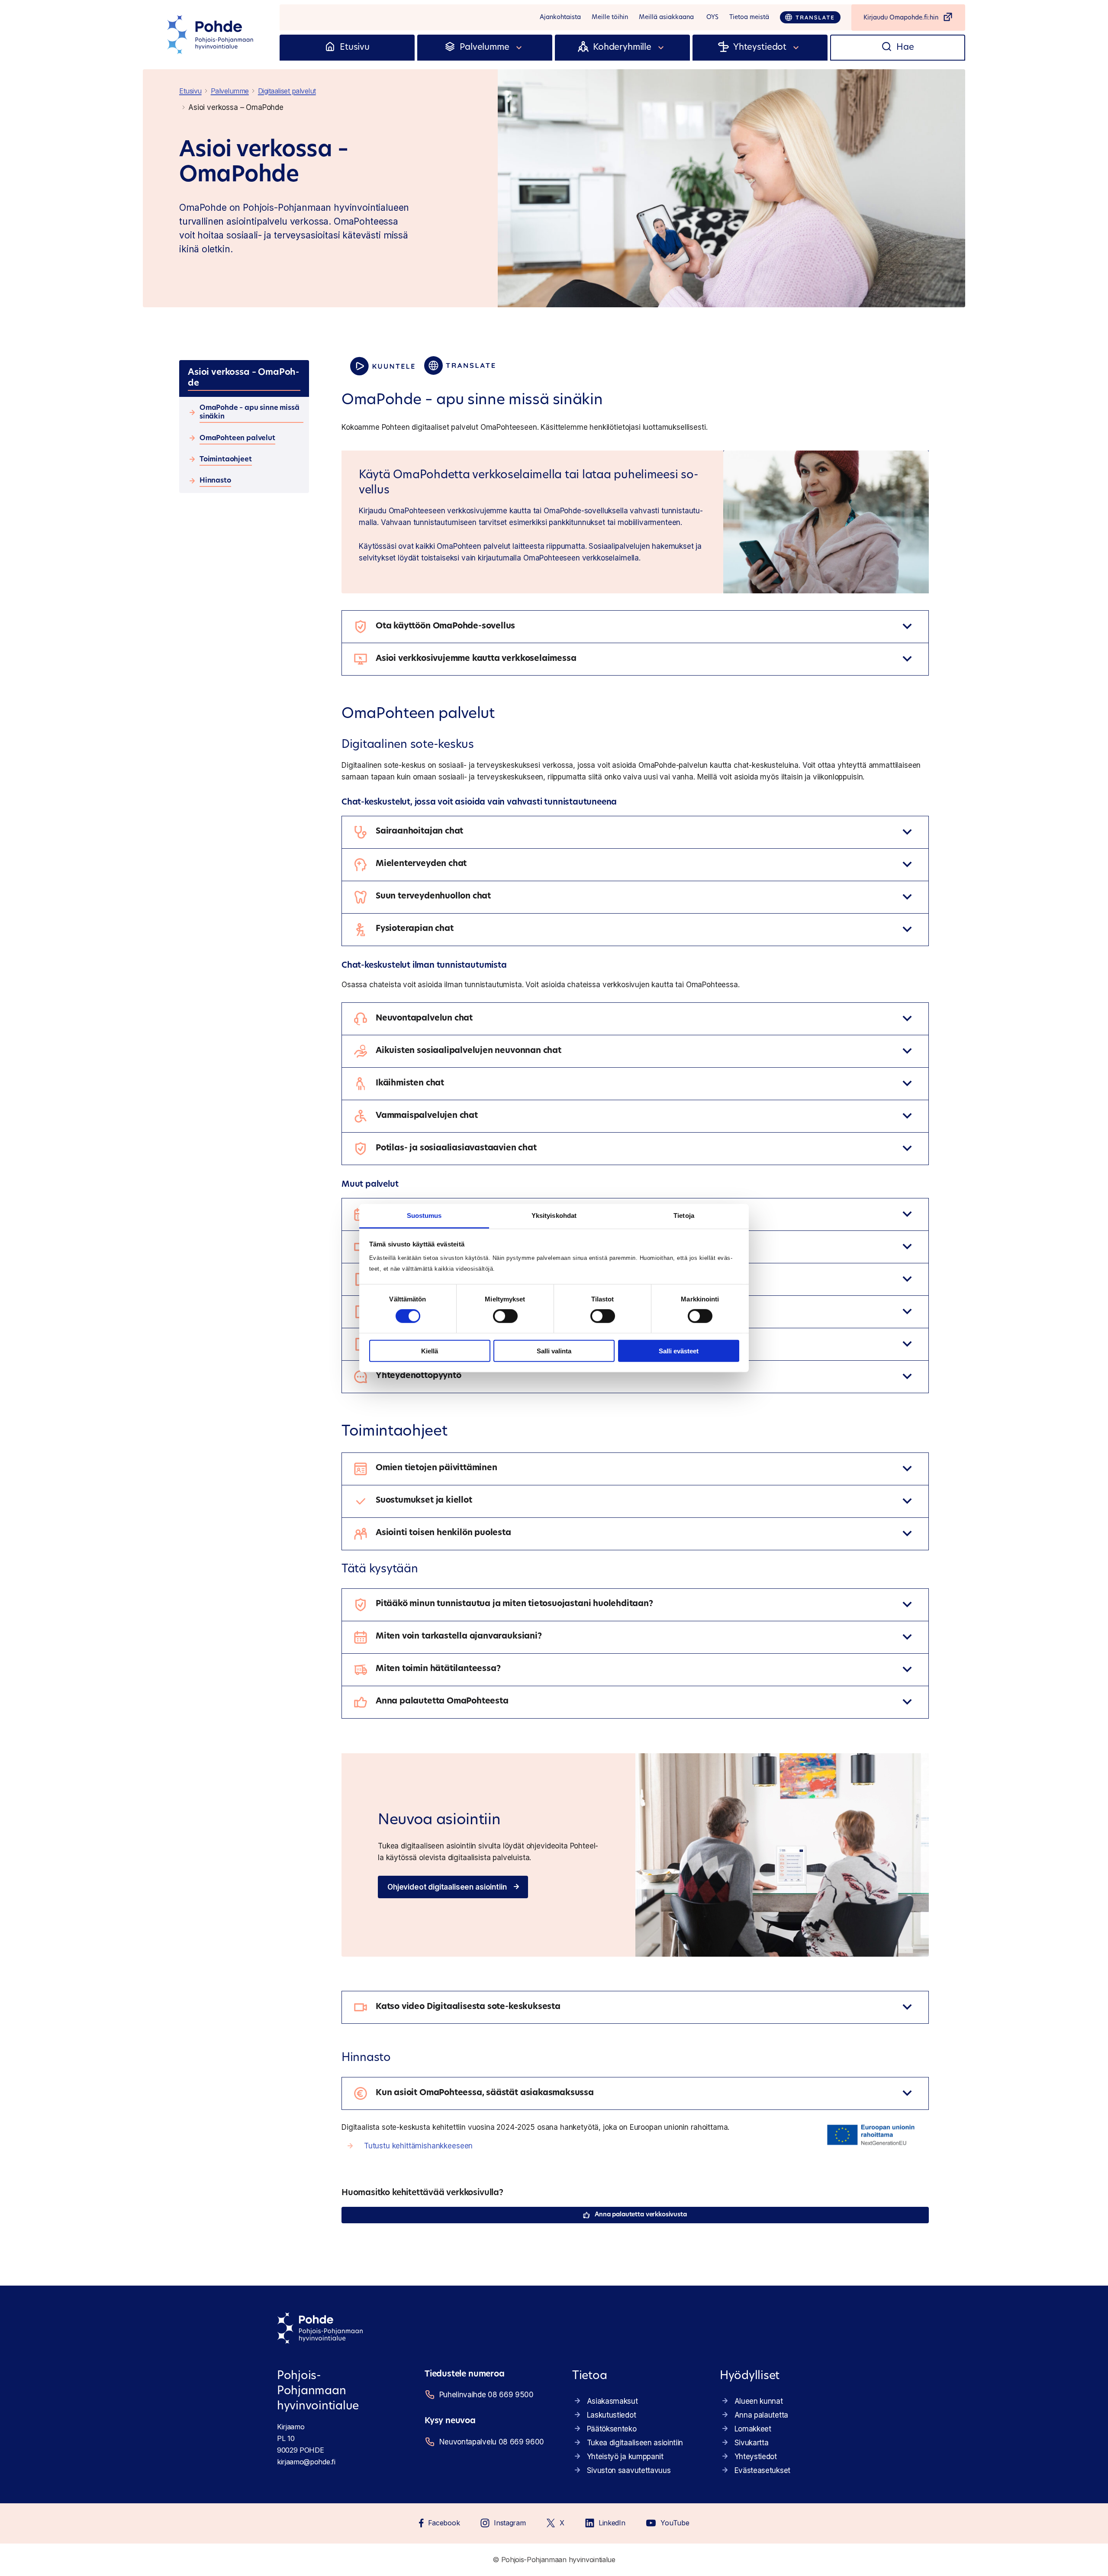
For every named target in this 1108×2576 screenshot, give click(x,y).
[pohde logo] (211, 35)
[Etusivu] (330, 48)
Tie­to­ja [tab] (684, 1216)
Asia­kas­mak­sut (612, 2401)
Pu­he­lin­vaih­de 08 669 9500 (486, 2395)
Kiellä (430, 1351)
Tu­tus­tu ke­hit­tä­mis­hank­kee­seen (418, 2146)
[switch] (505, 1316)
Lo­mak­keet (753, 2429)
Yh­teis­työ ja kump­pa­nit (625, 2457)
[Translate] (810, 17)
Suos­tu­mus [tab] (424, 1216)
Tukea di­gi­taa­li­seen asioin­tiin (635, 2443)
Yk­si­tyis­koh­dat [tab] (554, 1216)
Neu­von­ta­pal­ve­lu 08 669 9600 (492, 2442)
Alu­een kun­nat (759, 2401)
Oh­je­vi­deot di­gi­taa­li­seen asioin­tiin (447, 1887)
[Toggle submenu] (519, 48)
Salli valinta (554, 1351)
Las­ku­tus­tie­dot (612, 2415)
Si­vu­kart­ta (752, 2443)
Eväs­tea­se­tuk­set (762, 2470)
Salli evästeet (679, 1351)
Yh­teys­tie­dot (756, 2457)
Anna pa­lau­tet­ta (761, 2415)
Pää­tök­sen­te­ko (612, 2429)
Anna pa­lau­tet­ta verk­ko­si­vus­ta (641, 2215)
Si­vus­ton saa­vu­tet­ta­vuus (629, 2470)
